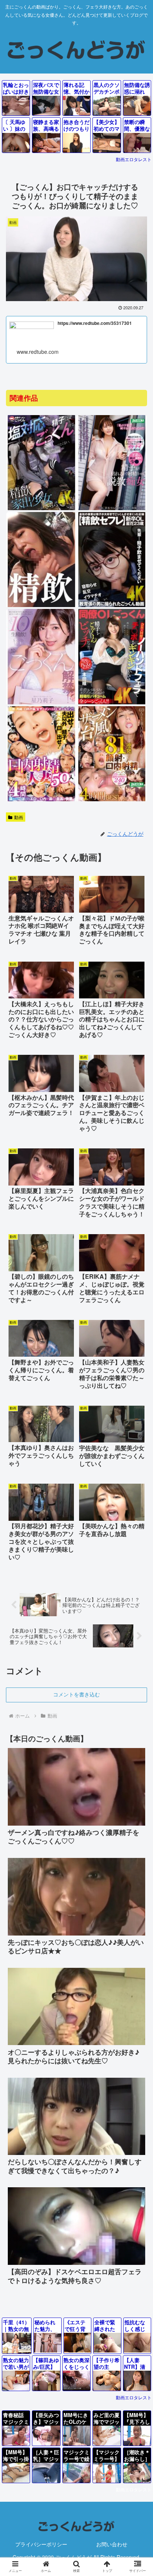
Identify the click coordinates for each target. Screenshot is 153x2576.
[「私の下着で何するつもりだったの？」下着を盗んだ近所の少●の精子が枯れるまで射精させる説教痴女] (112, 509)
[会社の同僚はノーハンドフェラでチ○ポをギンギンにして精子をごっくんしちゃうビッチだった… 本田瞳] (112, 703)
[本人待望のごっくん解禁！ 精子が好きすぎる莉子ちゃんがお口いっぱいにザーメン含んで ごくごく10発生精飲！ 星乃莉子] (41, 703)
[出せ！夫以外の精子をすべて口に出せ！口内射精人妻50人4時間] (41, 800)
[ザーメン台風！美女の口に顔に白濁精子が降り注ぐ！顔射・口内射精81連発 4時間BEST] (112, 800)
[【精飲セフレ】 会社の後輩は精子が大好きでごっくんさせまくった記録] (112, 606)
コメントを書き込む (76, 1695)
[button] (138, 1625)
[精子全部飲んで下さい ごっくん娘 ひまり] (41, 606)
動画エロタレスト (134, 159)
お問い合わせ (112, 2544)
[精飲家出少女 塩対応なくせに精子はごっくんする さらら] (41, 509)
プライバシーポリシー (41, 2544)
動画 (19, 817)
